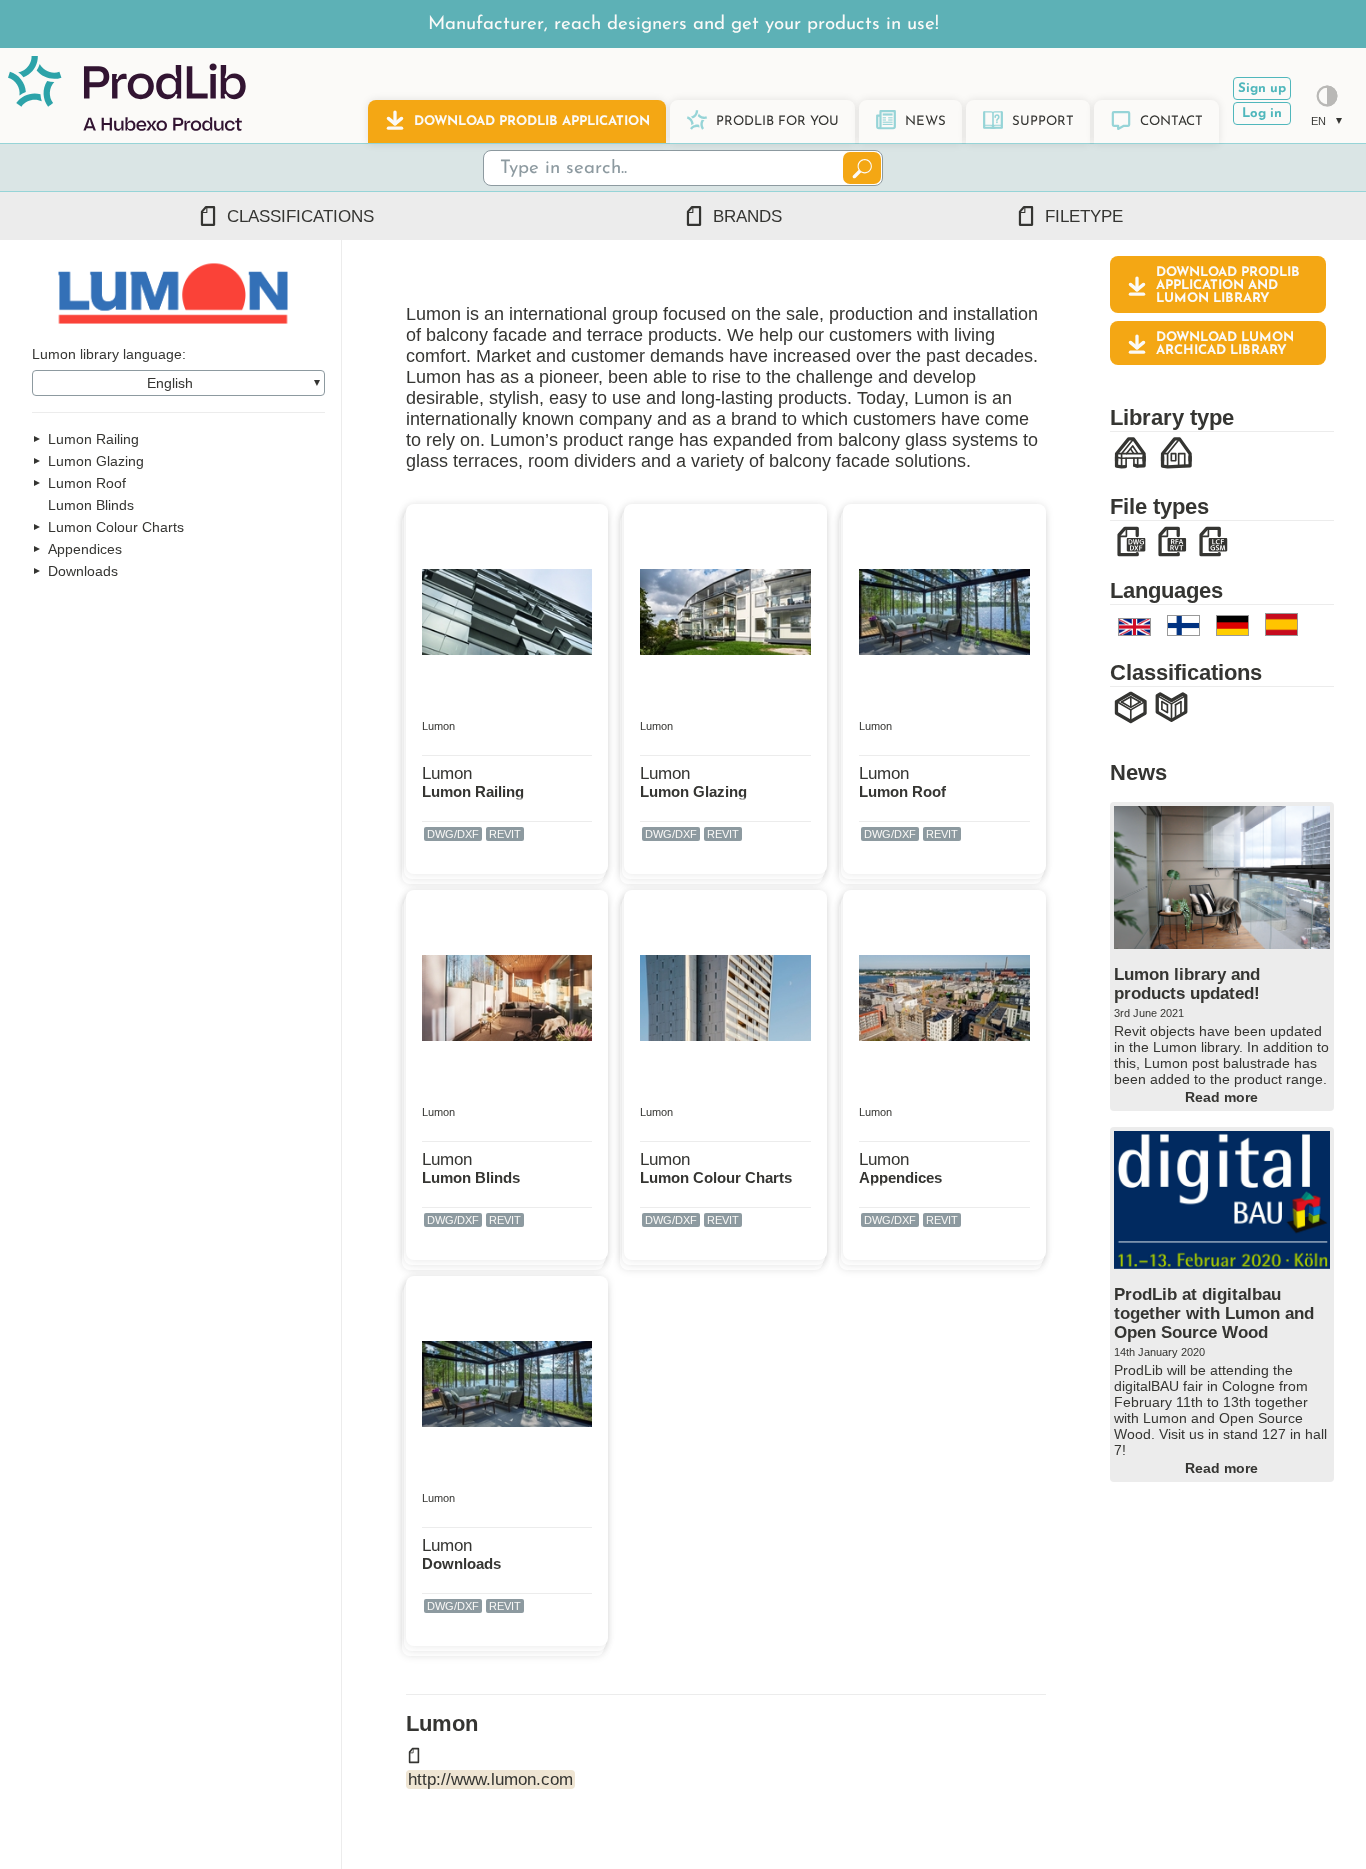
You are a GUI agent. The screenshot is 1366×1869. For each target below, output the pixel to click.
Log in (1262, 113)
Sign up (1262, 88)
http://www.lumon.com (490, 1779)
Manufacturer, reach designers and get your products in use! (683, 24)
